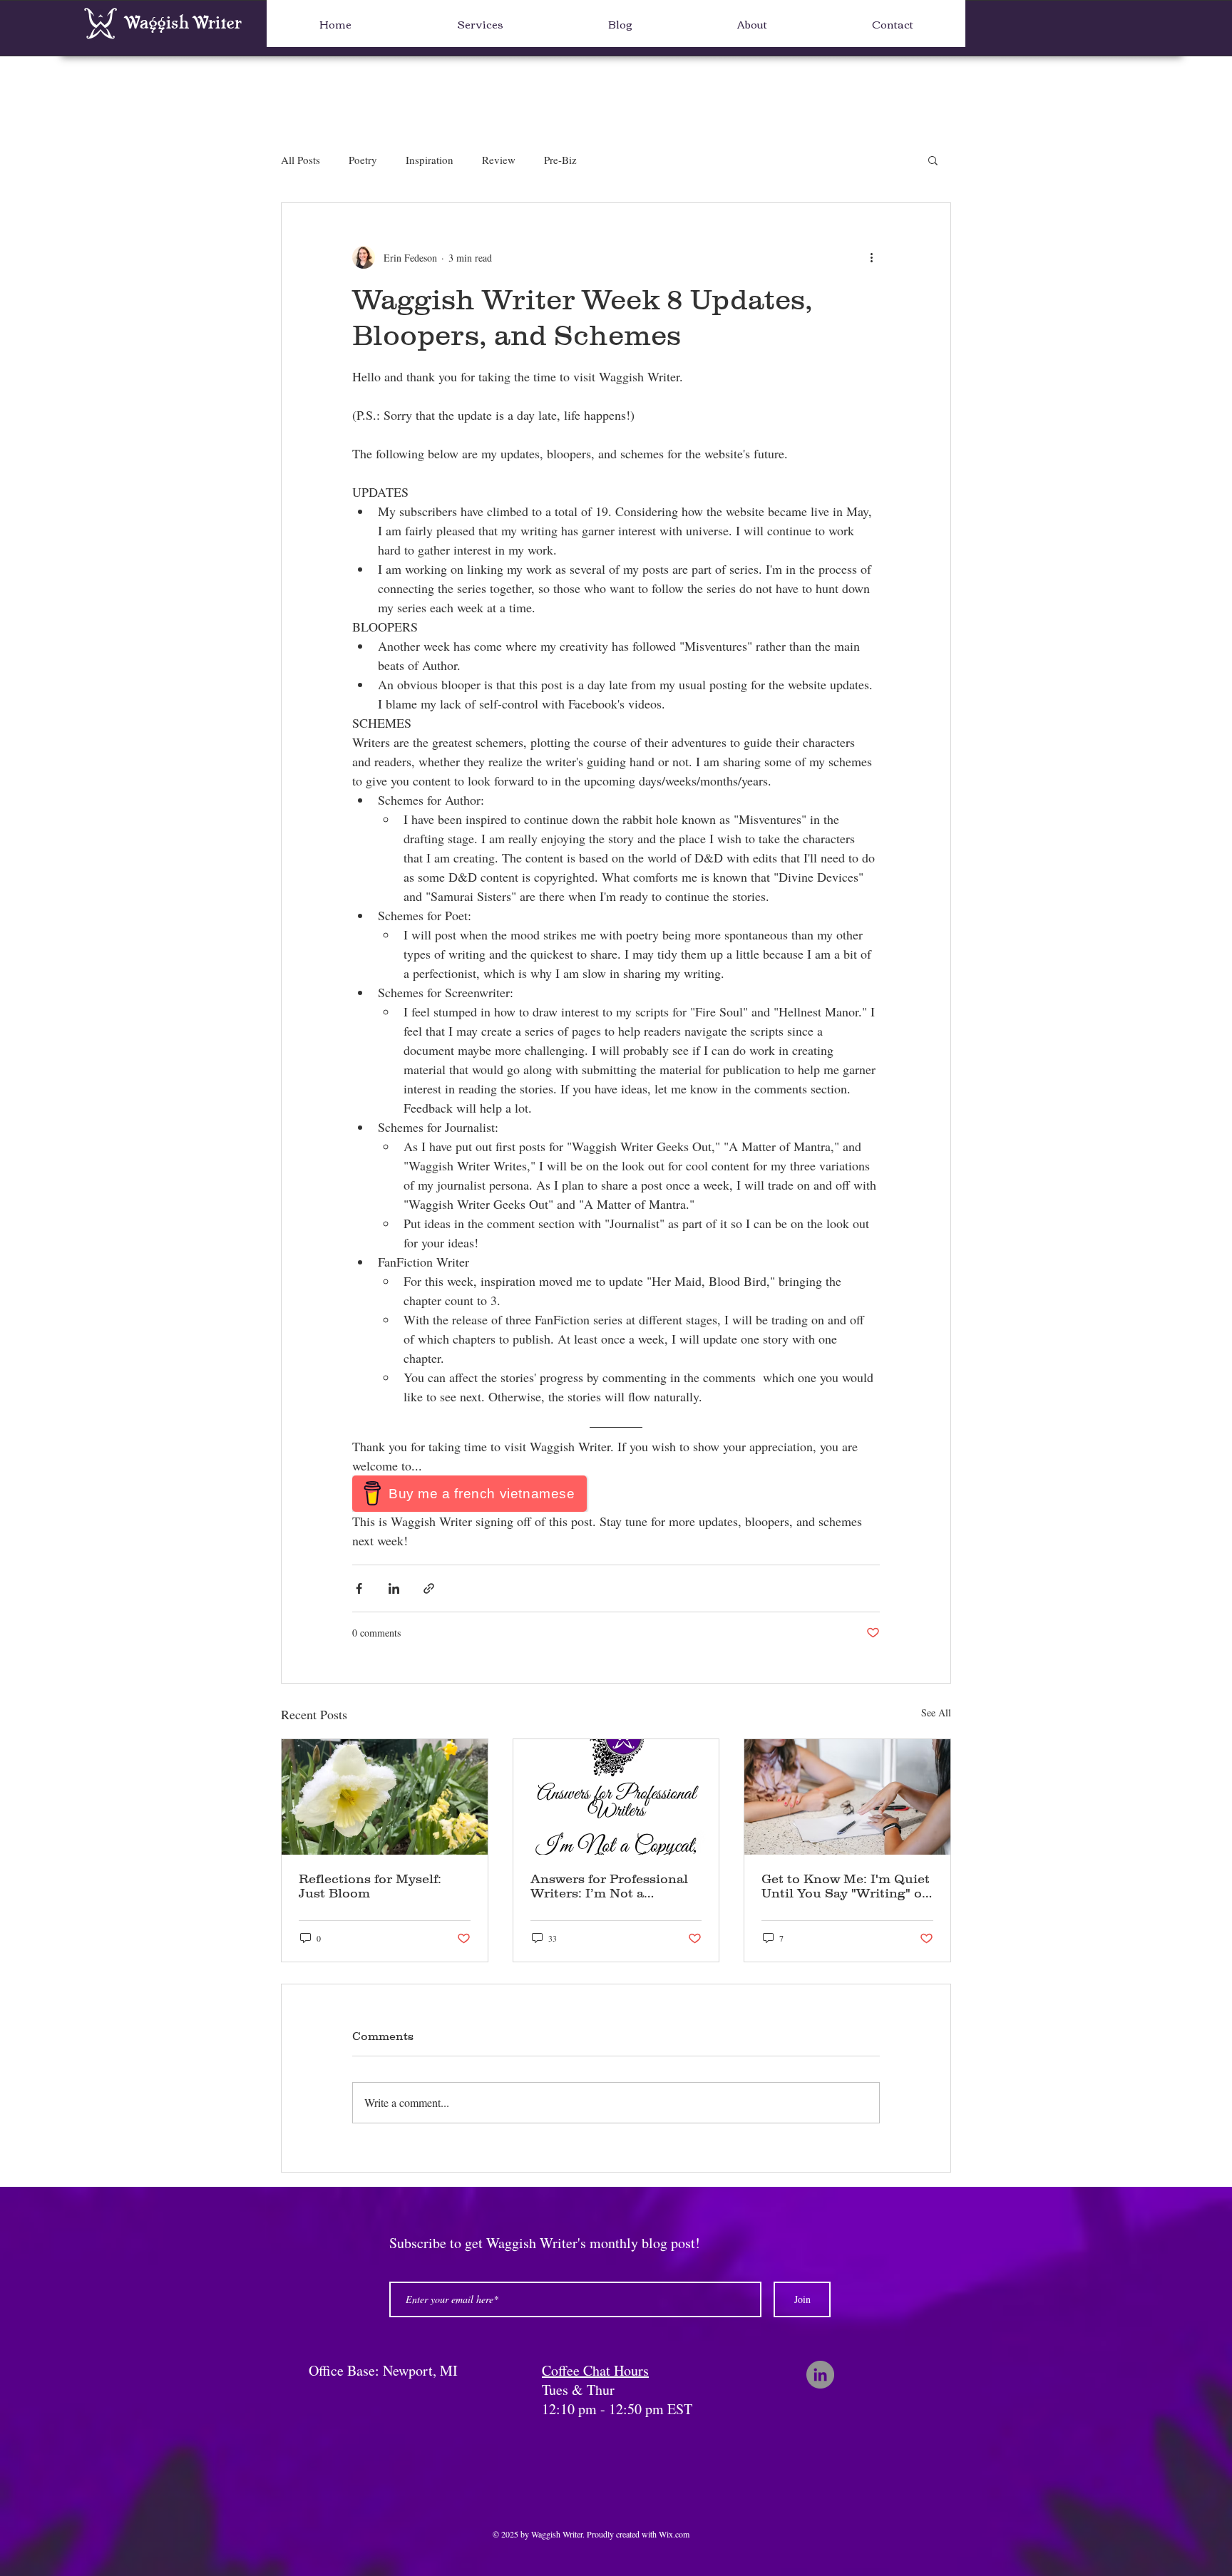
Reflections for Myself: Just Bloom (370, 1886)
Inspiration (430, 160)
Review (499, 160)
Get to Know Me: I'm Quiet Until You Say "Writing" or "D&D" (846, 1886)
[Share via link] (429, 1588)
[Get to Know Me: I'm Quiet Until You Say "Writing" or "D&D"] (847, 1797)
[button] (933, 160)
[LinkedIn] (820, 2375)
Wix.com (674, 2534)
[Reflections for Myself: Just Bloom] (385, 1797)
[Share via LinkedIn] (394, 1588)
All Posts (301, 160)
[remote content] (616, 1494)
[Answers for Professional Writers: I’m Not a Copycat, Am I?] (616, 1797)
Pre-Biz (560, 160)
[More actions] (871, 257)
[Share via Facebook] (359, 1588)
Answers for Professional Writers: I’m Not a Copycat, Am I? (609, 1886)
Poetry (363, 160)
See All (936, 1712)
